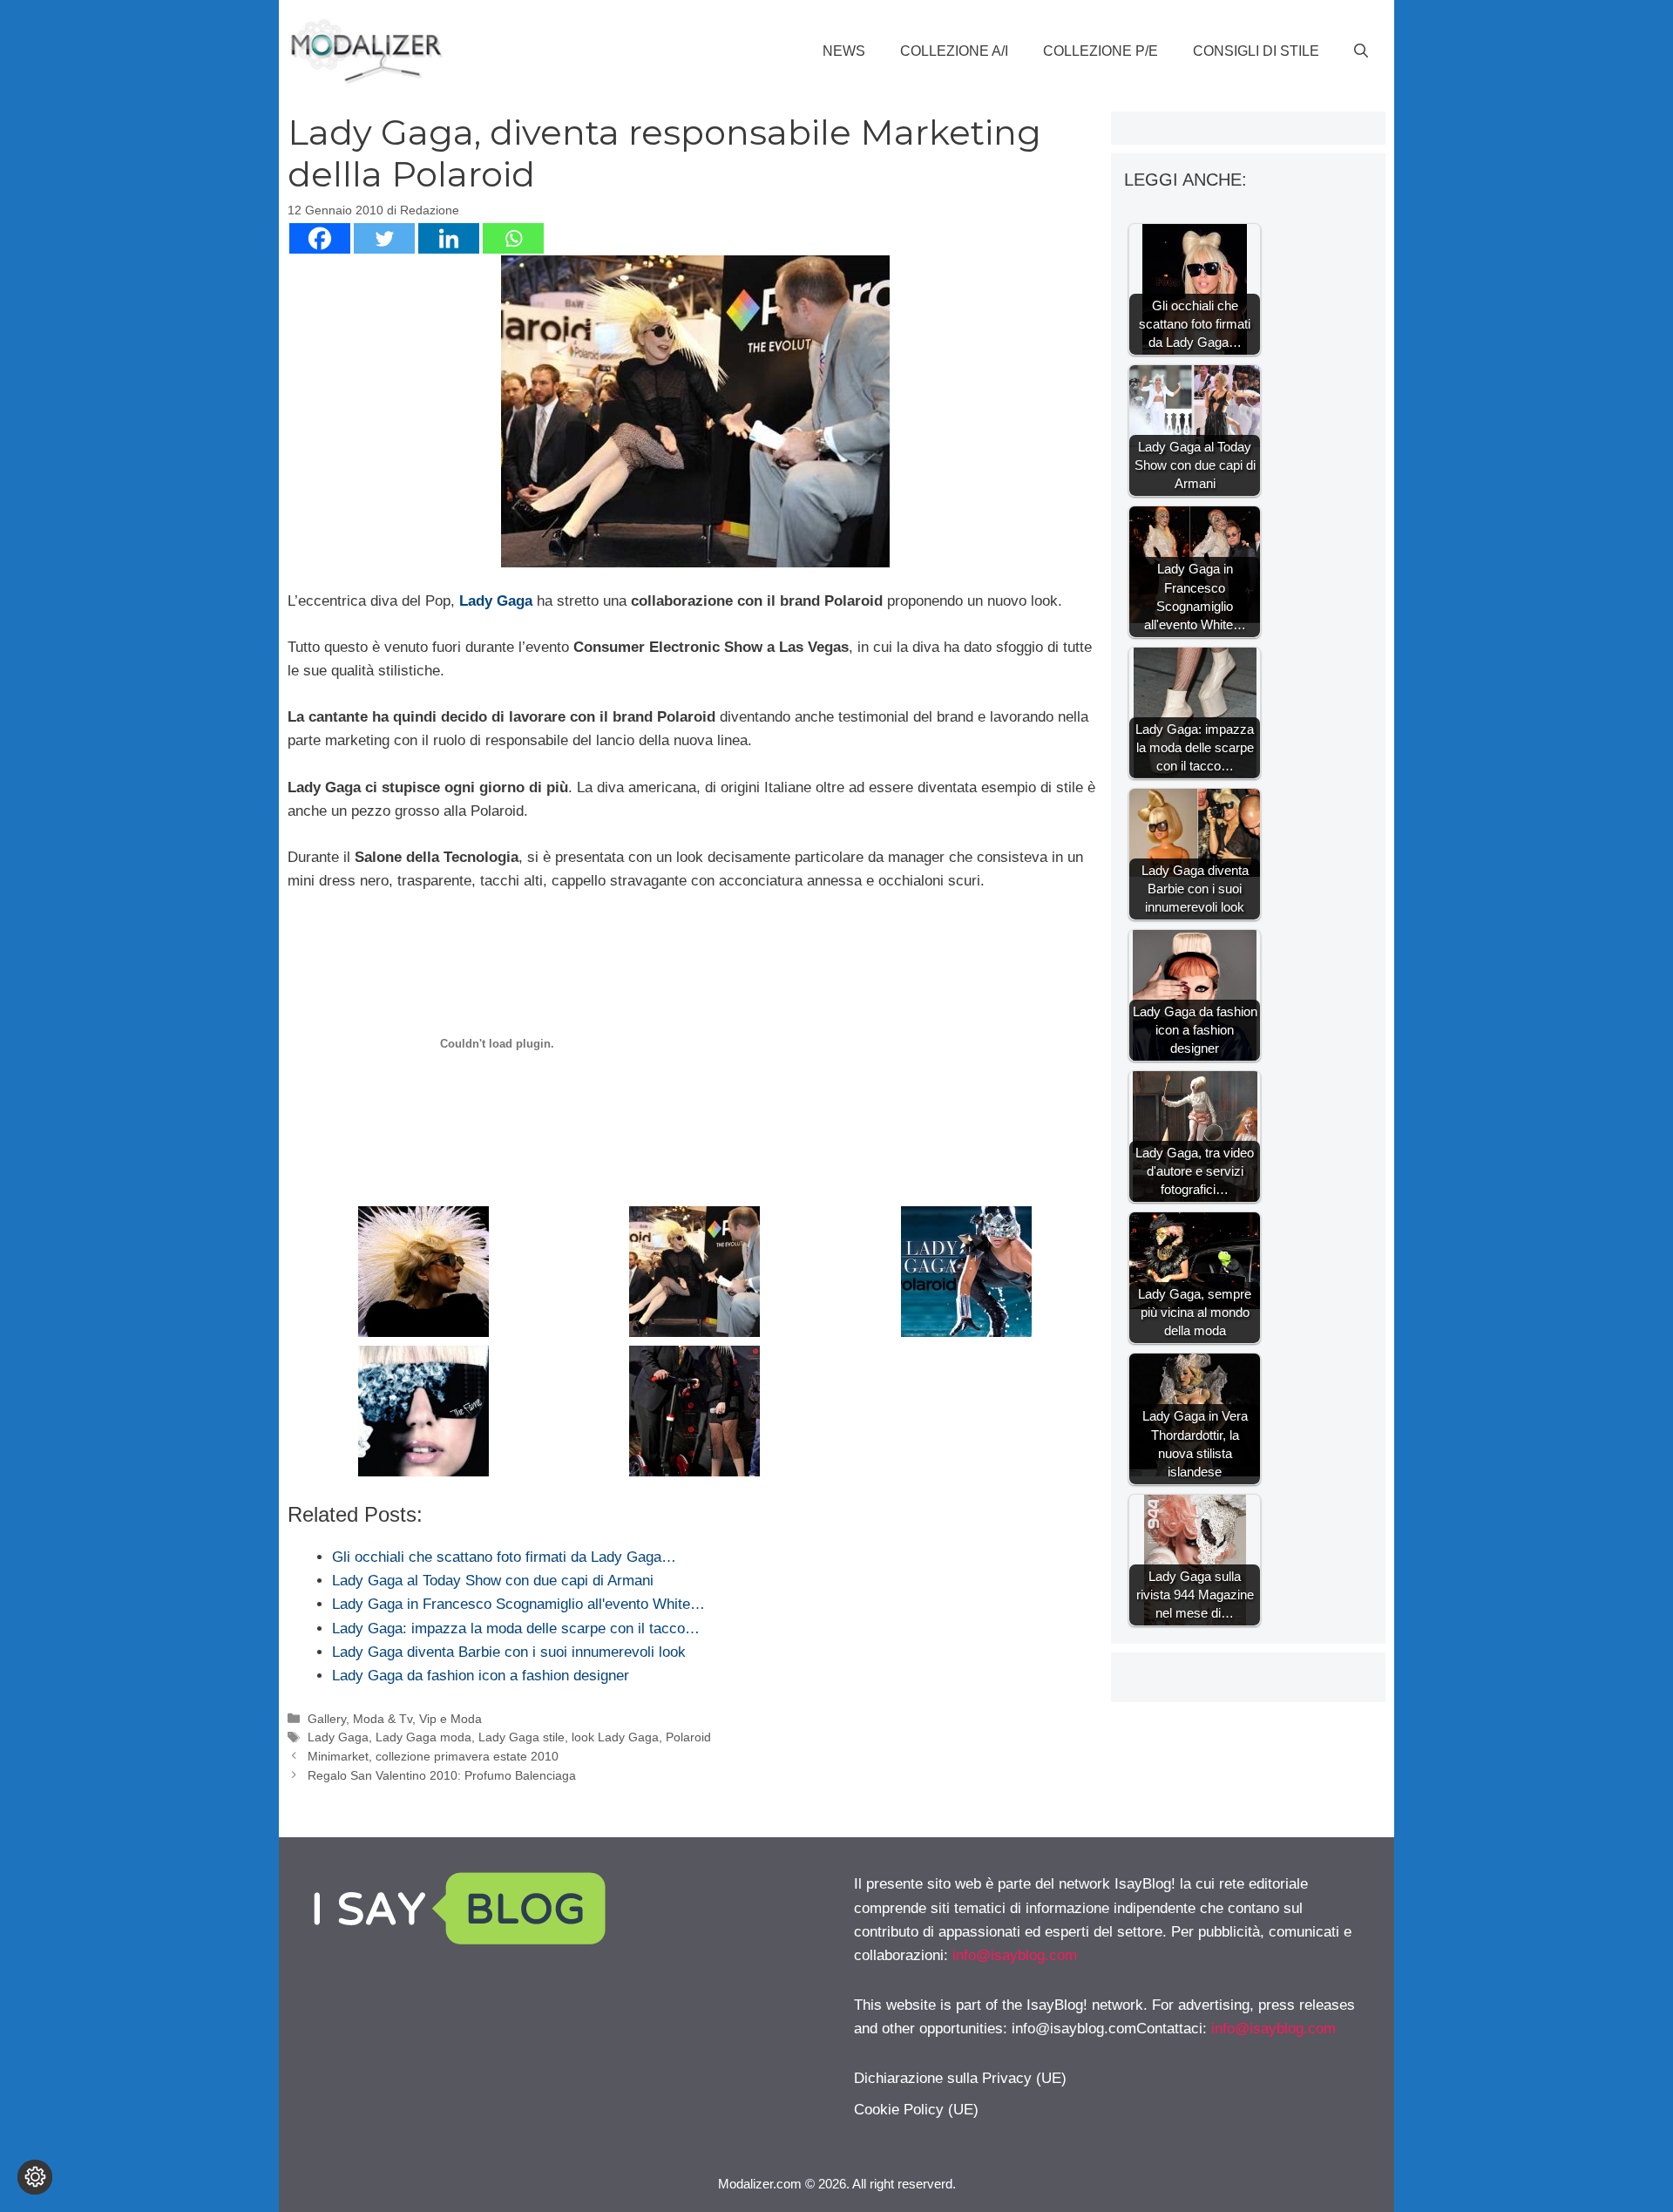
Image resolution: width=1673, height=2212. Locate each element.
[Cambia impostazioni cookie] (35, 2177)
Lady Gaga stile (522, 1737)
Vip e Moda (450, 1719)
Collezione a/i (954, 51)
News (844, 51)
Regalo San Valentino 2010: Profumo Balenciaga (442, 1775)
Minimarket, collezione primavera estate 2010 (433, 1756)
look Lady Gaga (615, 1737)
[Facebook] (320, 238)
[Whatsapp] (513, 238)
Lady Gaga (496, 601)
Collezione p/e (1101, 51)
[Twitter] (384, 238)
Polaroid (688, 1737)
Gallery (327, 1719)
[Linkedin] (449, 238)
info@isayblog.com (1015, 1955)
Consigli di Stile (1256, 51)
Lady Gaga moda (423, 1737)
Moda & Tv (383, 1719)
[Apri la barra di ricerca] (1361, 51)
